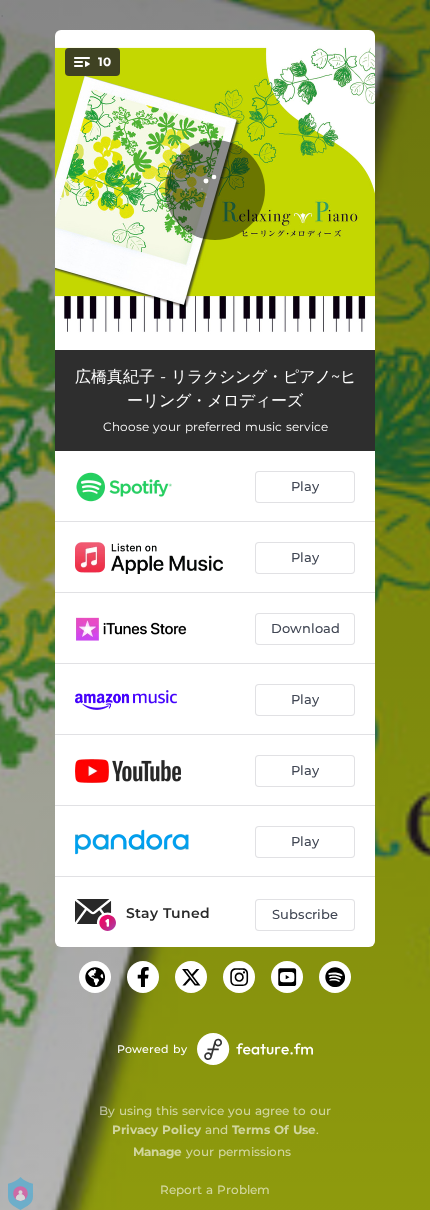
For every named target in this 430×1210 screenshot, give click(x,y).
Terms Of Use (274, 1129)
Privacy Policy (156, 1129)
